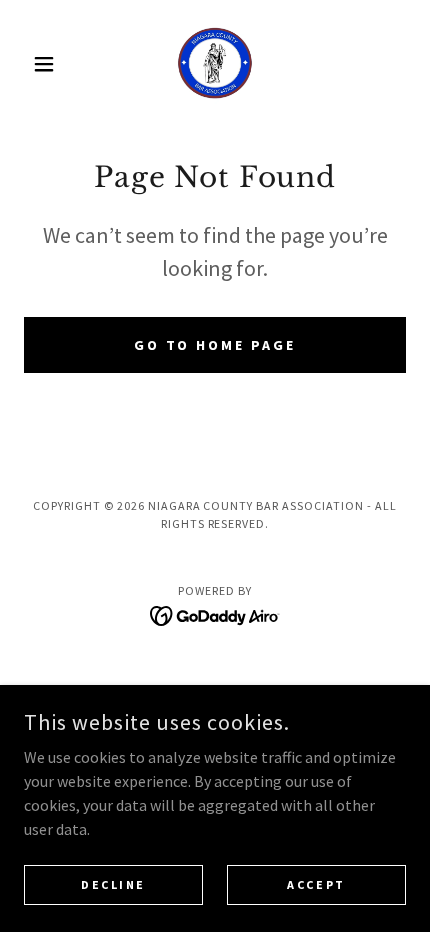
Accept (316, 884)
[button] (52, 64)
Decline (113, 884)
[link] (214, 64)
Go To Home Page (215, 345)
